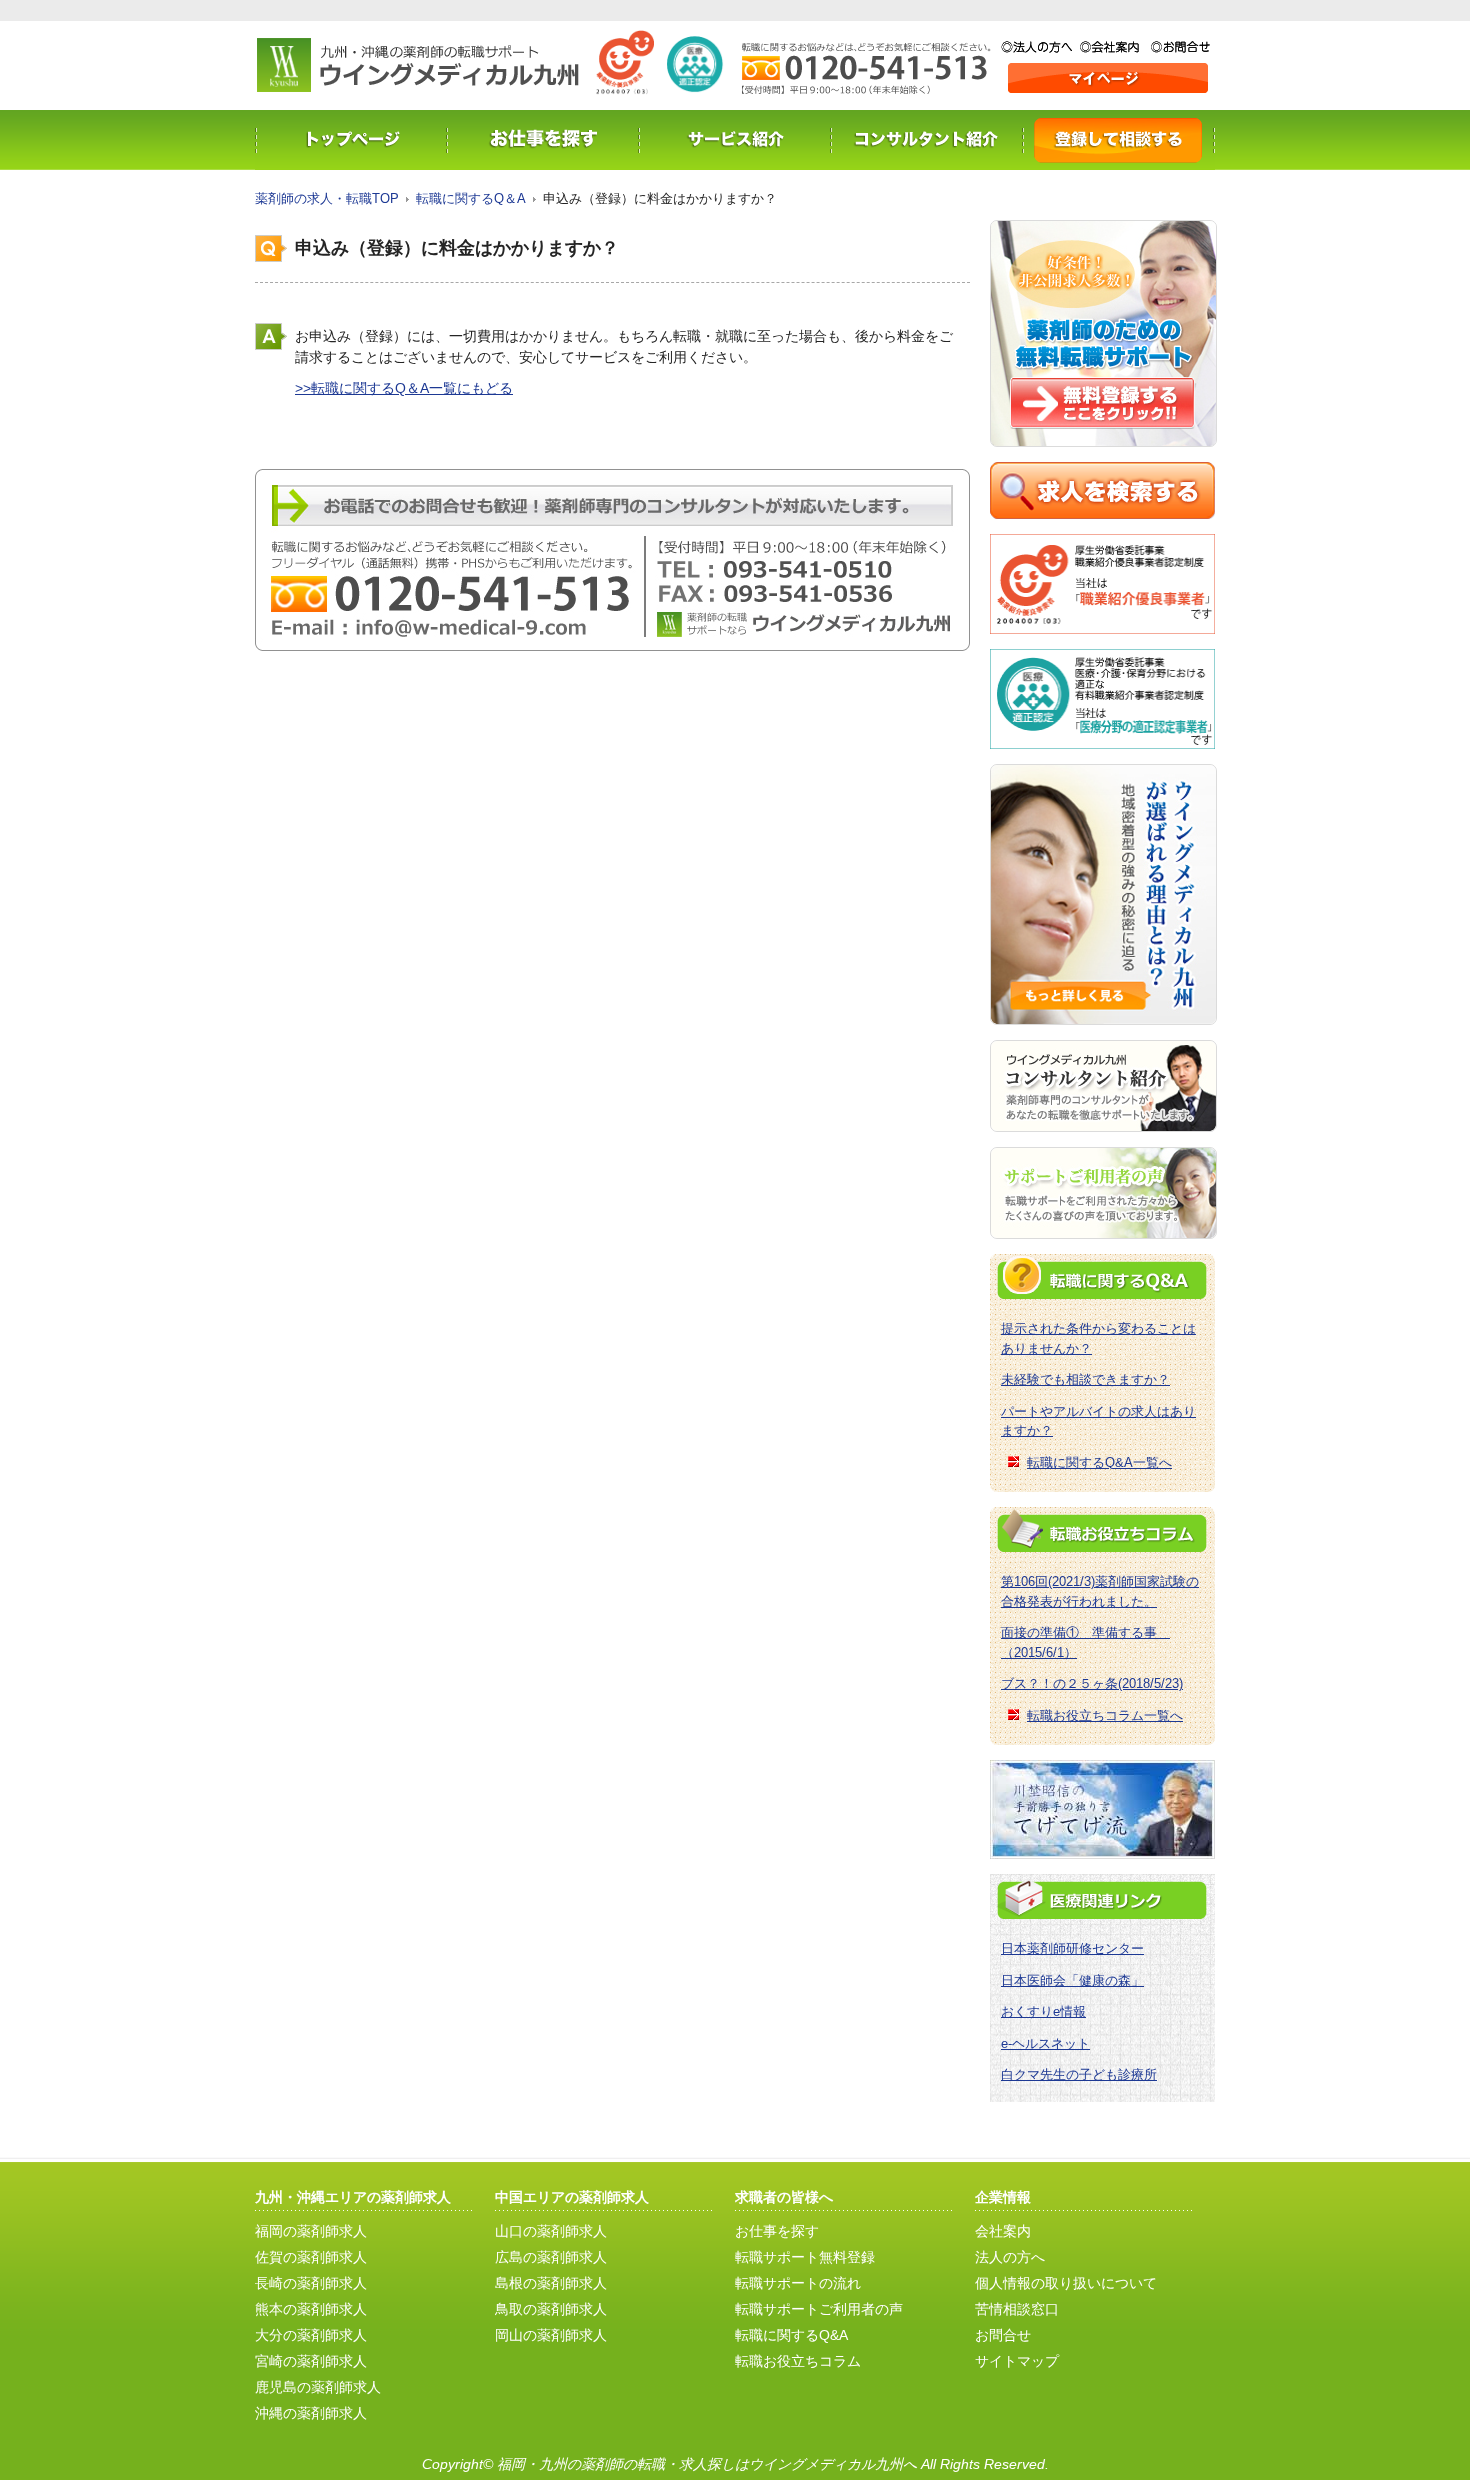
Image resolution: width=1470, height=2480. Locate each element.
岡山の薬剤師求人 (551, 2335)
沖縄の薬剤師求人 (311, 2413)
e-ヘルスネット (1045, 2043)
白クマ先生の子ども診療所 (1079, 2074)
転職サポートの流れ (798, 2283)
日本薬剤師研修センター (1072, 1948)
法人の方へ (1010, 2257)
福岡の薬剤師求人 (311, 2231)
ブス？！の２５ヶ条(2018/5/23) (1092, 1683)
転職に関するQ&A (791, 2335)
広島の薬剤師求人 (551, 2257)
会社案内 (1115, 47)
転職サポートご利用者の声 (819, 2309)
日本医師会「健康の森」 (1072, 1980)
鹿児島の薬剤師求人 (318, 2387)
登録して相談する (1119, 140)
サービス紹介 (735, 140)
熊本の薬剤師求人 (311, 2309)
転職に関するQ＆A (471, 199)
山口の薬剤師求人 (551, 2231)
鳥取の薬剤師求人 (551, 2309)
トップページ (351, 140)
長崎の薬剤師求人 (311, 2283)
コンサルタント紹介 (927, 140)
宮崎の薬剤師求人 (311, 2361)
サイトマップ (1017, 2361)
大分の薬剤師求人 (311, 2335)
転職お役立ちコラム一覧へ (1105, 1715)
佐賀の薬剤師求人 (311, 2257)
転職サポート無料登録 (805, 2257)
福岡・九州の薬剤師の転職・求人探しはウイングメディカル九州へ (707, 2464)
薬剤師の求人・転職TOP (327, 199)
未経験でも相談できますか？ (1085, 1379)
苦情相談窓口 (1017, 2309)
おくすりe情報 (1043, 2011)
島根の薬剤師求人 (551, 2283)
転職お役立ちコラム (798, 2361)
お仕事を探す (543, 140)
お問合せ (1180, 47)
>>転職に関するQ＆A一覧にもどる (404, 388)
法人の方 (1040, 47)
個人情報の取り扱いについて (1066, 2283)
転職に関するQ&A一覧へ (1099, 1462)
